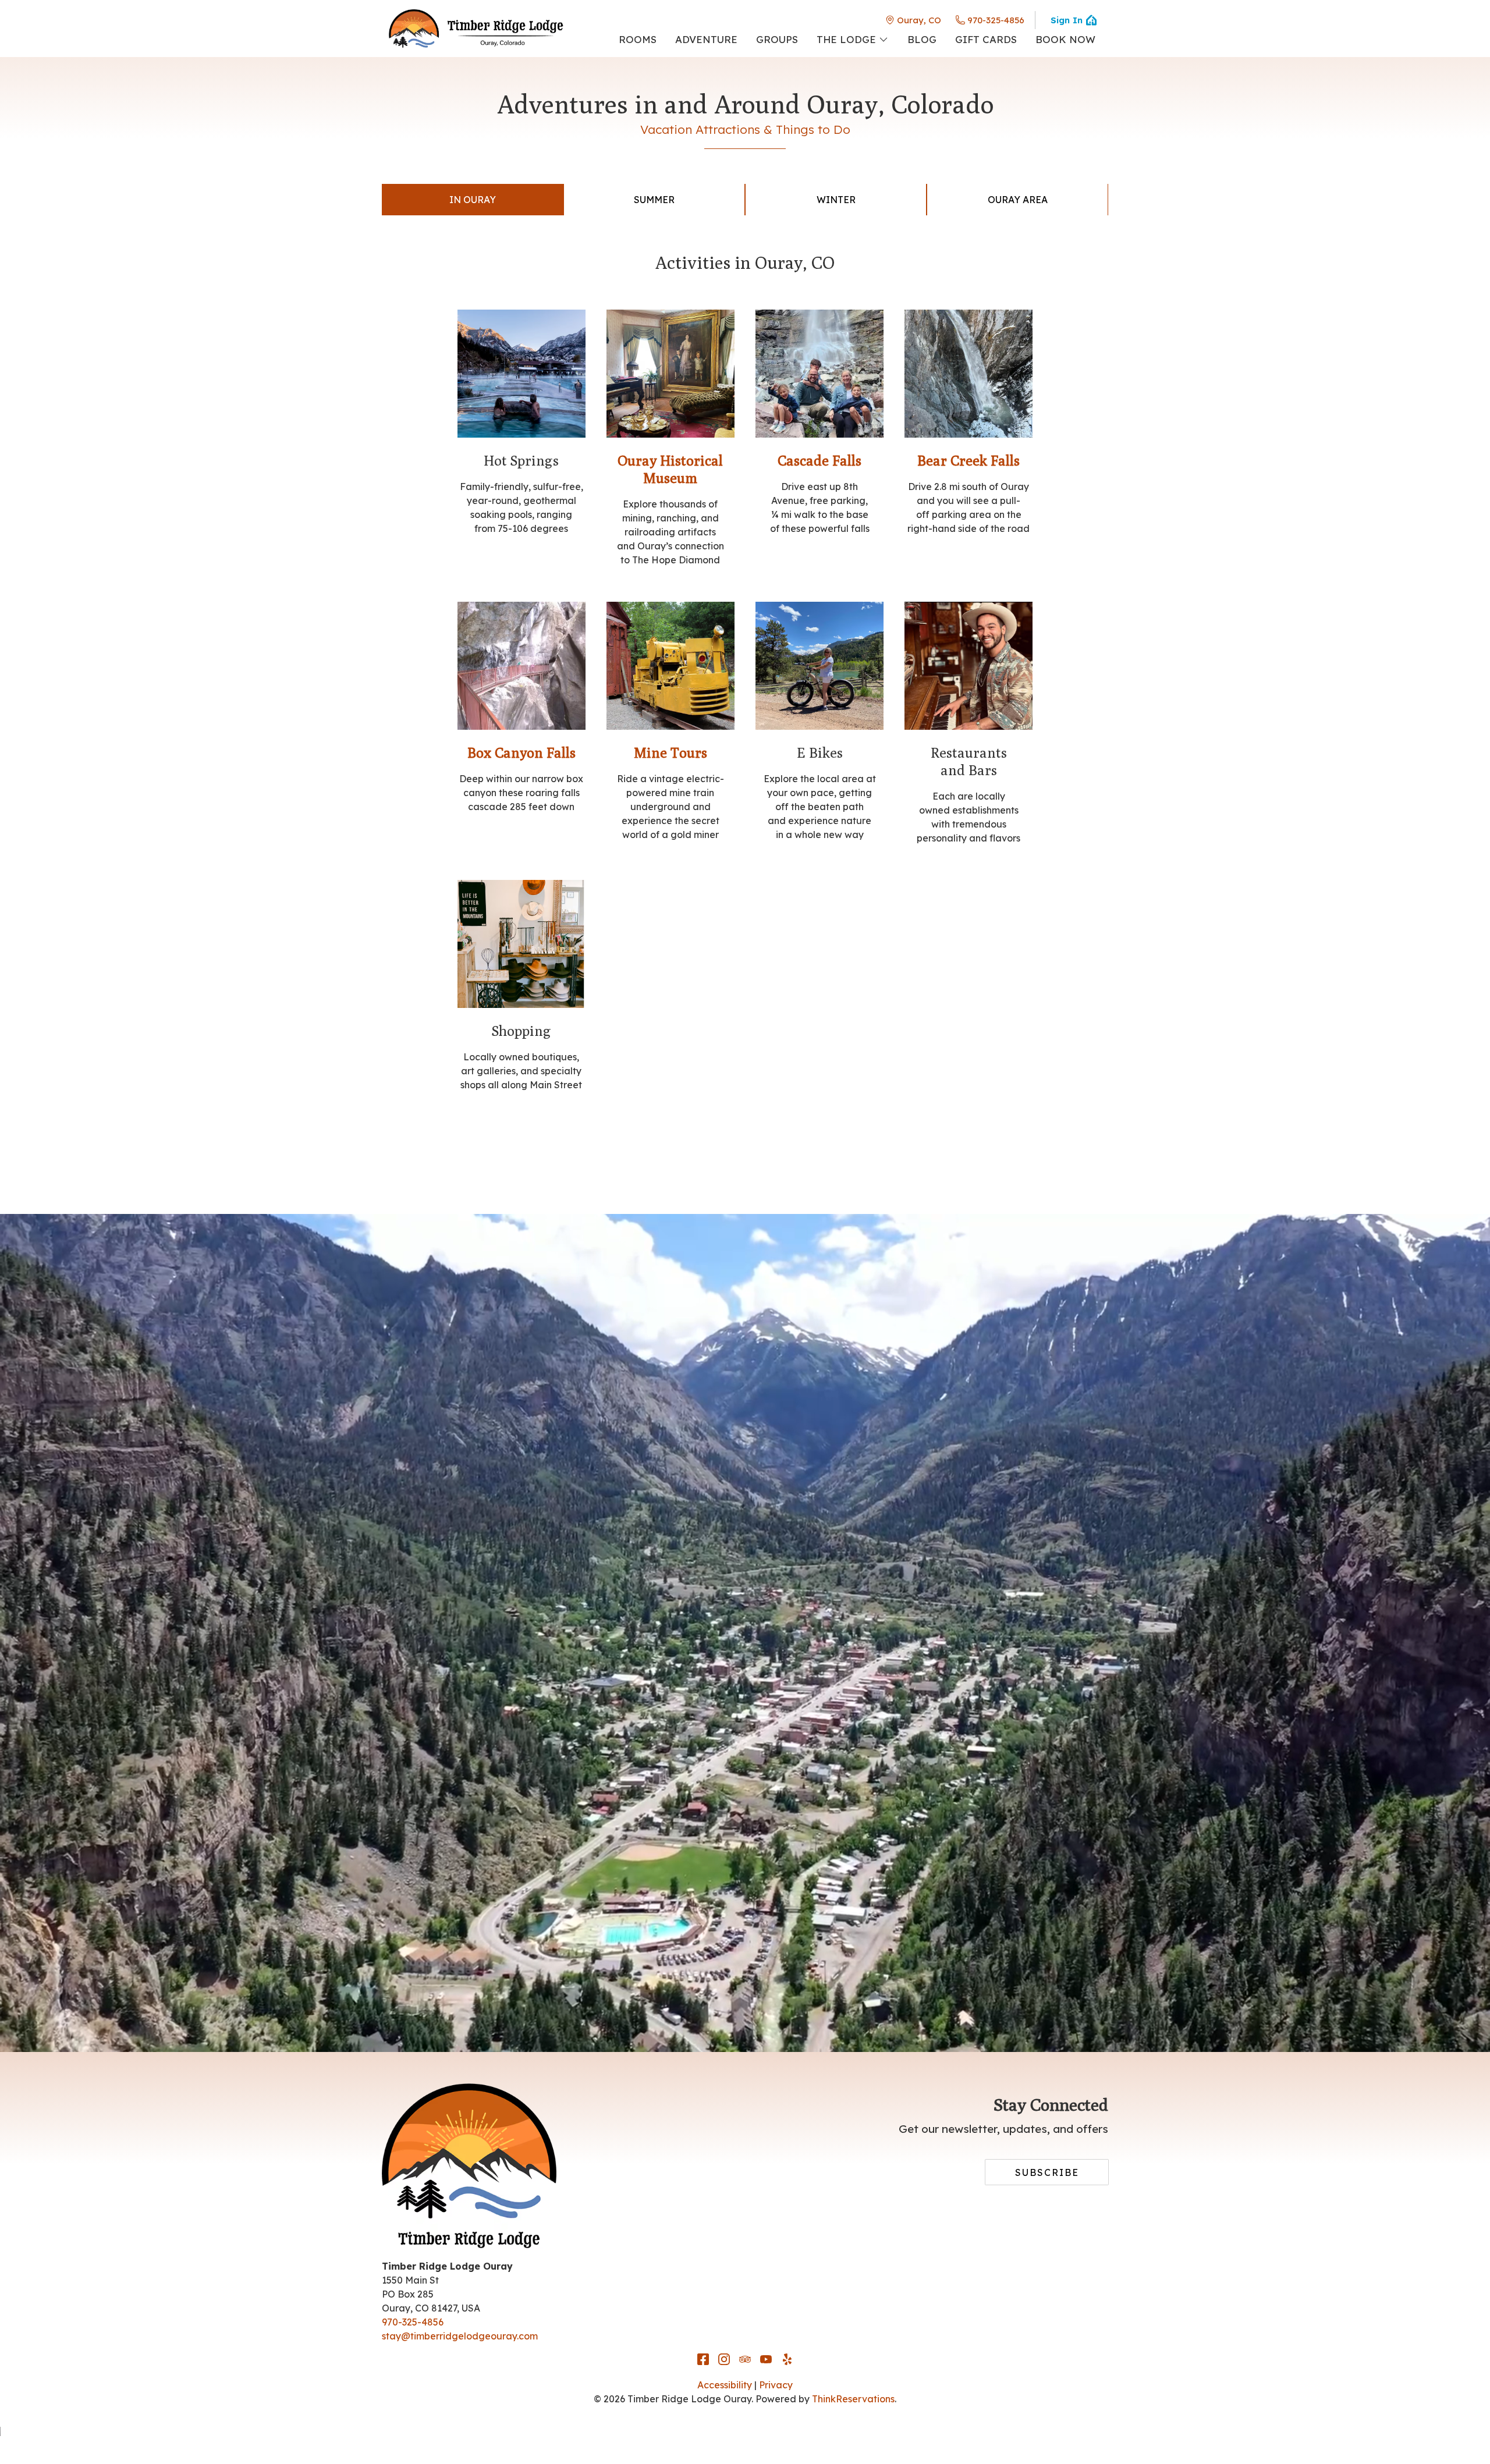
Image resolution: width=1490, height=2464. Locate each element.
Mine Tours (670, 752)
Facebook (703, 2359)
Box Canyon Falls (521, 752)
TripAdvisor (745, 2359)
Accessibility (725, 2385)
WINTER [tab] (836, 200)
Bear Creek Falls (968, 460)
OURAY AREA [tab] (1018, 200)
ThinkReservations (853, 2399)
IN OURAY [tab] (473, 200)
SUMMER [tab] (654, 200)
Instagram (724, 2359)
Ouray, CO (919, 20)
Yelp (787, 2359)
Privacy (776, 2385)
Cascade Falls (819, 460)
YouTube (766, 2359)
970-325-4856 (996, 20)
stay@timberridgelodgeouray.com (460, 2336)
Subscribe (1047, 2172)
